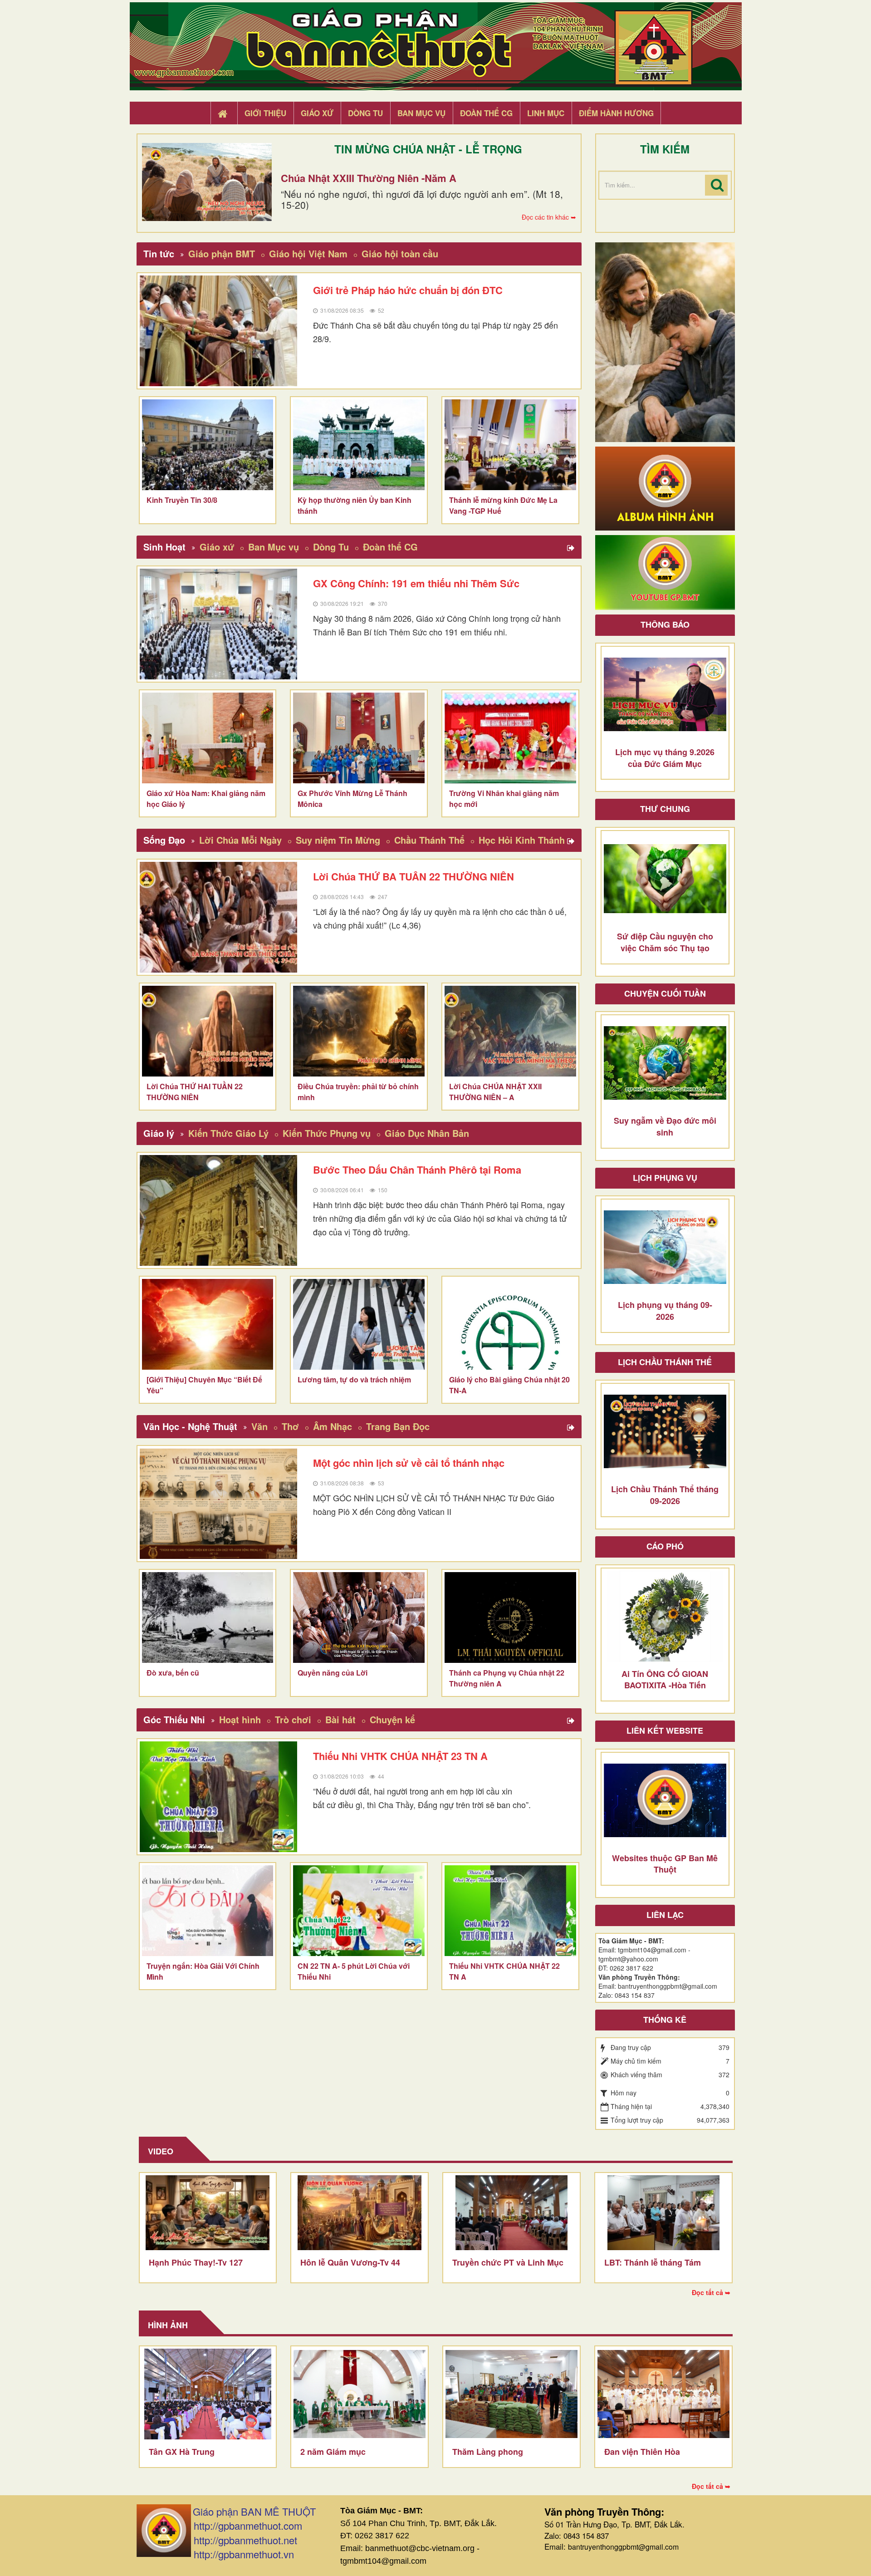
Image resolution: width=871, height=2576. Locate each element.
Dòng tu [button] (365, 113)
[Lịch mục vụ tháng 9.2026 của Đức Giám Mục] (665, 694)
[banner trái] (665, 341)
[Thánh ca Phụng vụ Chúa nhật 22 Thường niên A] (510, 1617)
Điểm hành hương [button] (616, 113)
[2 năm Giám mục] (360, 2394)
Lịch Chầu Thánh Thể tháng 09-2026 (665, 1495)
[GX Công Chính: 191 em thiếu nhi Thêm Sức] (219, 624)
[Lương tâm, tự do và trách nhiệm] (359, 1324)
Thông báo (665, 624)
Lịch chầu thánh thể (665, 1362)
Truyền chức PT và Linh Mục (508, 2262)
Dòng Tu (331, 547)
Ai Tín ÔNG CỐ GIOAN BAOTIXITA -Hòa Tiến (665, 1680)
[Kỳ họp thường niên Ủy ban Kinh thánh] (359, 445)
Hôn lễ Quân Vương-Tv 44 (350, 2262)
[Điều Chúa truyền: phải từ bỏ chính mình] (359, 1031)
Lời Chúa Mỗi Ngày (240, 840)
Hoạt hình (240, 1719)
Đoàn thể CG (390, 547)
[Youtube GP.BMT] (665, 571)
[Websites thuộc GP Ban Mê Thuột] (665, 1800)
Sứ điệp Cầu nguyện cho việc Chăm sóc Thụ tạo (665, 942)
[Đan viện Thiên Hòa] (663, 2394)
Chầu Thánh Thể (429, 840)
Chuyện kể (392, 1719)
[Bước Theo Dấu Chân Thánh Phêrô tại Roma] (219, 1210)
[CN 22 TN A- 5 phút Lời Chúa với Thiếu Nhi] (359, 1911)
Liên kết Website (665, 1730)
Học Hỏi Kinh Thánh (522, 840)
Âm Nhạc (333, 1426)
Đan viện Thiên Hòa (642, 2452)
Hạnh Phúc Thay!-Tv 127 (196, 2262)
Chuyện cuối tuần (665, 993)
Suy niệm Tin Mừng (338, 840)
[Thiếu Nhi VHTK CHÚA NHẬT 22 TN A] (510, 1911)
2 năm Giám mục (333, 2452)
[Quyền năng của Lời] (359, 1617)
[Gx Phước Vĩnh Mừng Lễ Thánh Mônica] (359, 738)
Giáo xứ (217, 547)
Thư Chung (665, 809)
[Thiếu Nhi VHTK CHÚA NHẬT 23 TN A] (219, 1797)
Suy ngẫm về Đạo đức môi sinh (665, 1126)
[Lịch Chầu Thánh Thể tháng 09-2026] (665, 1431)
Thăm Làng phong (488, 2452)
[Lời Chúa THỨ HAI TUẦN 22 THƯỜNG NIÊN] (208, 1031)
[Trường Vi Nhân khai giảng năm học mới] (510, 738)
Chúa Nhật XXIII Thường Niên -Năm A (369, 178)
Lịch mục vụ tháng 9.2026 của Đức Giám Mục (665, 758)
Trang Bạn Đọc (398, 1426)
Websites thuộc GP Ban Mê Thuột (665, 1864)
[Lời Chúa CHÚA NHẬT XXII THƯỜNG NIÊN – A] (510, 1031)
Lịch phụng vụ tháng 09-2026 (665, 1311)
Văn (259, 1426)
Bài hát (340, 1719)
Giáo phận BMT (222, 253)
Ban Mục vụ (274, 547)
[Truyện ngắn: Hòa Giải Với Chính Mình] (208, 1911)
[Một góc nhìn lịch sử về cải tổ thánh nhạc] (219, 1504)
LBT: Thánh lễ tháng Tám (653, 2262)
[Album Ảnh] (665, 487)
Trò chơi (293, 1719)
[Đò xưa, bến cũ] (208, 1617)
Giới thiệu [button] (265, 113)
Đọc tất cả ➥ (711, 2292)
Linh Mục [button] (546, 113)
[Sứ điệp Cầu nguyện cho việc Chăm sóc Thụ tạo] (665, 879)
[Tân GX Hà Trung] (208, 2394)
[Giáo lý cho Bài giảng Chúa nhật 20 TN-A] (510, 1324)
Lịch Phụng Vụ (665, 1178)
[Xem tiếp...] (572, 548)
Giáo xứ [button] (317, 113)
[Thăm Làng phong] (511, 2394)
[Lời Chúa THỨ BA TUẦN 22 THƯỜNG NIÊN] (219, 917)
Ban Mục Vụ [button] (421, 113)
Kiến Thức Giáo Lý (228, 1133)
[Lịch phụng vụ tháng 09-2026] (665, 1247)
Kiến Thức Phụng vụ (327, 1133)
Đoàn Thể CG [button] (486, 113)
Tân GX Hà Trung (182, 2452)
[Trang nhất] (224, 113)
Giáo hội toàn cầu (400, 253)
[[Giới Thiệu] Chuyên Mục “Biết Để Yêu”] (208, 1324)
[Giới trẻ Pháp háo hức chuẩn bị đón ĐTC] (219, 331)
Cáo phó (665, 1546)
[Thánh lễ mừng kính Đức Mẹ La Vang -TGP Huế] (510, 445)
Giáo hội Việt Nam (308, 253)
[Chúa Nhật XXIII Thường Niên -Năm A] (207, 182)
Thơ (290, 1426)
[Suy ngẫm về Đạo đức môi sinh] (665, 1063)
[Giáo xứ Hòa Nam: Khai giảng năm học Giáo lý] (208, 738)
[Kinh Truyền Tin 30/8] (208, 445)
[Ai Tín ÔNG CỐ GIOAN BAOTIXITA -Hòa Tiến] (665, 1616)
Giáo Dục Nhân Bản (427, 1133)
